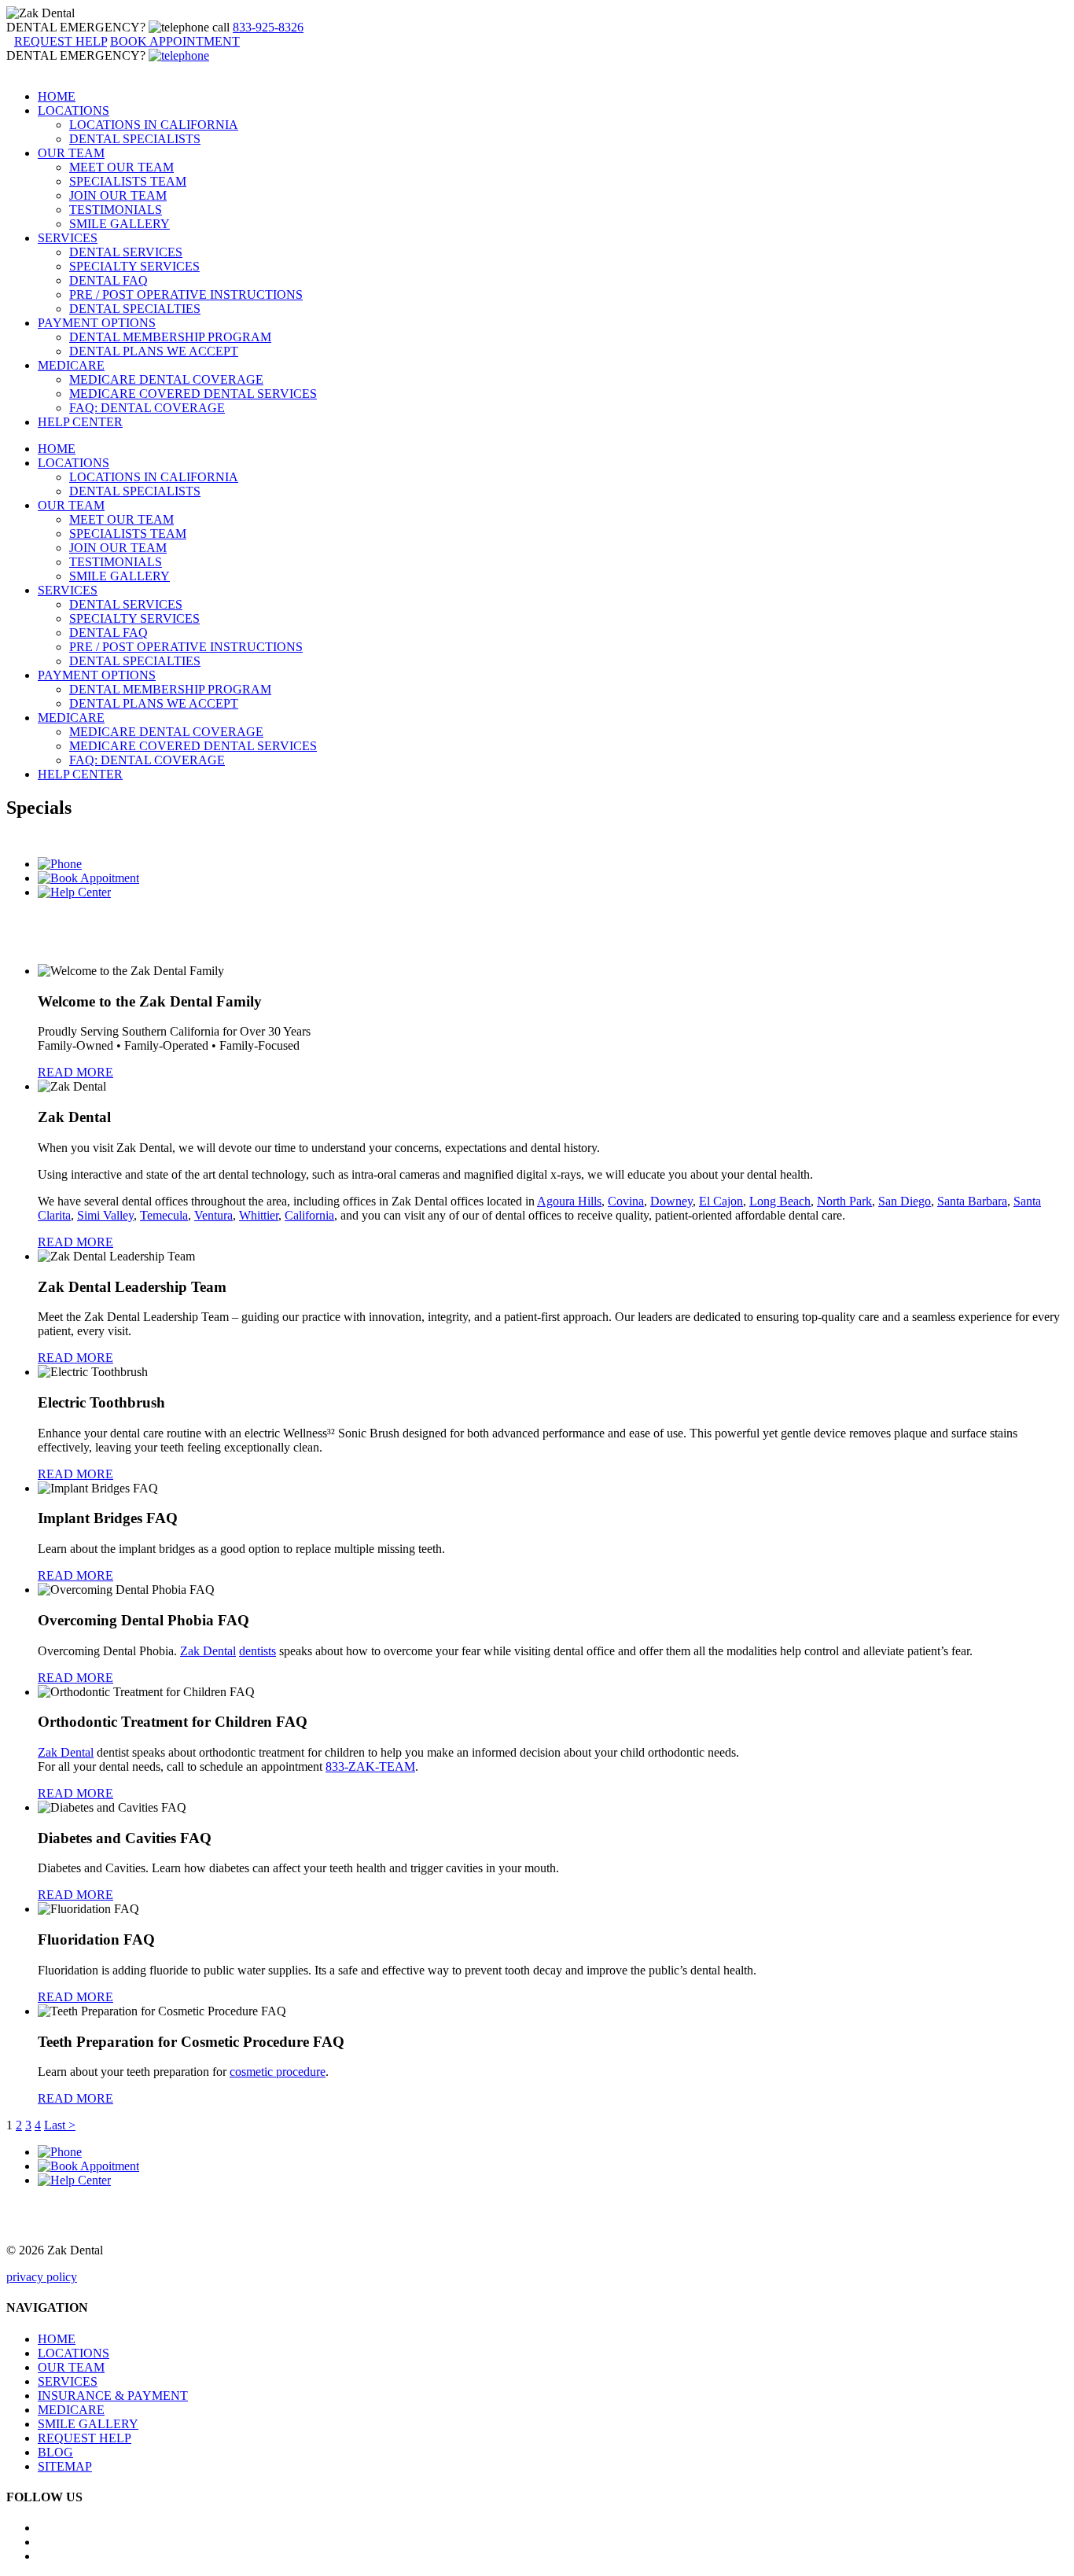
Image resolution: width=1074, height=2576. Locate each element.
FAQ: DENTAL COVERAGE (147, 408)
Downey (671, 1201)
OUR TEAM (71, 153)
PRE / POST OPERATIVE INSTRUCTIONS (186, 294)
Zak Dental (208, 1651)
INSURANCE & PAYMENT (113, 2396)
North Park (844, 1201)
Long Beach (780, 1201)
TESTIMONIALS (116, 210)
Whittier (259, 1215)
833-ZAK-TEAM (370, 1766)
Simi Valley (105, 1215)
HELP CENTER (80, 422)
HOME (57, 96)
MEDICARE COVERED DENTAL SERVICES (193, 394)
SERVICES (68, 238)
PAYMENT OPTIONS (97, 323)
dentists (257, 1651)
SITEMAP (65, 2466)
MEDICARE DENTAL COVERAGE (166, 379)
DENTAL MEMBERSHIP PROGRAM (170, 337)
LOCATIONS (74, 110)
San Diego (905, 1201)
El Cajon (721, 1201)
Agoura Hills (569, 1201)
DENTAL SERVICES (126, 252)
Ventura (213, 1215)
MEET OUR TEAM (121, 167)
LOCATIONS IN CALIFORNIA (154, 125)
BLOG (55, 2452)
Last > (60, 2125)
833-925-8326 (268, 27)
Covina (626, 1201)
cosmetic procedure (278, 2072)
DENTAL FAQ (109, 280)
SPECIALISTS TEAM (128, 181)
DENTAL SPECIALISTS (135, 139)
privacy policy (42, 2277)
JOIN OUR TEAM (118, 195)
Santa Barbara (972, 1201)
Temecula (164, 1215)
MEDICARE (71, 365)
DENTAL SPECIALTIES (135, 309)
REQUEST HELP (85, 2438)
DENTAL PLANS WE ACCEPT (154, 351)
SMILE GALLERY (120, 224)
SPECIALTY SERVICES (134, 266)
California (309, 1215)
